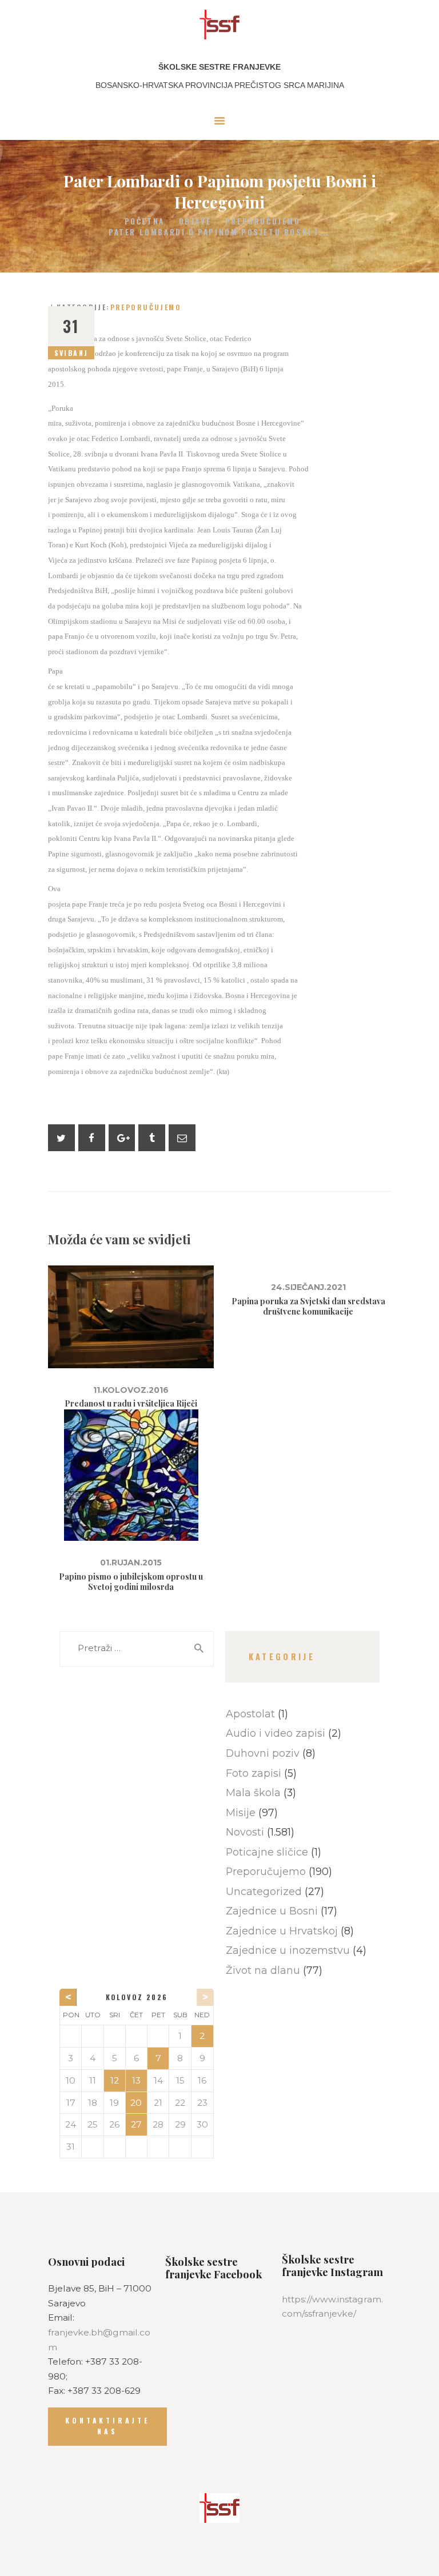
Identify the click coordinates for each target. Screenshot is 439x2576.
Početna (145, 221)
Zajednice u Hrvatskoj (282, 1931)
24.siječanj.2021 (308, 1287)
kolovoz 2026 (137, 1997)
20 (136, 2103)
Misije (241, 1812)
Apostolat (250, 1714)
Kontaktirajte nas (107, 2426)
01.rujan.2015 (131, 1563)
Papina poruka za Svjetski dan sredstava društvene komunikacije (308, 1307)
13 (136, 2080)
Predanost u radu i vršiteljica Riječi (131, 1404)
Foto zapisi (254, 1773)
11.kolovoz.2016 (131, 1390)
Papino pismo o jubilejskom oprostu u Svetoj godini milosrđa (131, 1582)
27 (136, 2124)
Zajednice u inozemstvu (288, 1950)
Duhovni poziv (263, 1753)
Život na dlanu (263, 1970)
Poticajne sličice (267, 1852)
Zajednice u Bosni (272, 1911)
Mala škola (253, 1792)
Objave (195, 221)
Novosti (245, 1832)
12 (115, 2080)
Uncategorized (264, 1891)
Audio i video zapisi (276, 1733)
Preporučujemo (263, 221)
